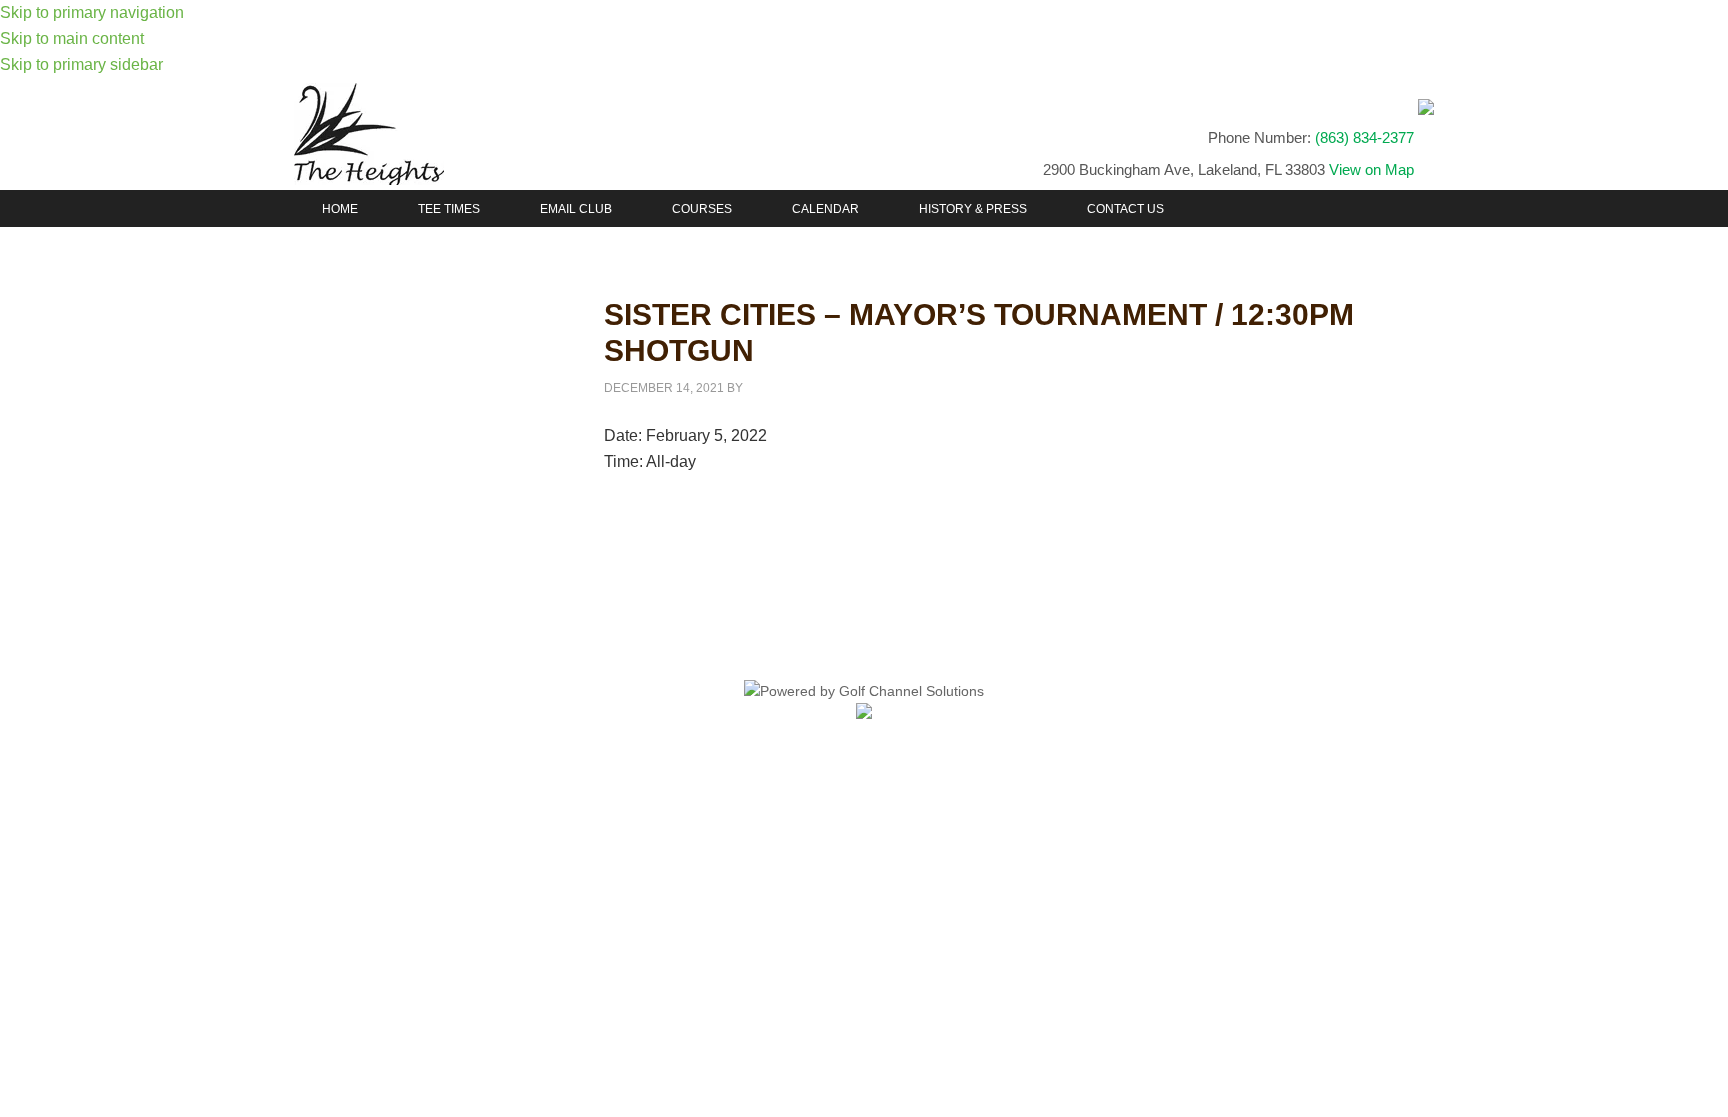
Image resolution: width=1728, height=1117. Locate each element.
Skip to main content (72, 38)
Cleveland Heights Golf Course (464, 134)
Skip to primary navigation (92, 12)
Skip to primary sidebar (81, 64)
